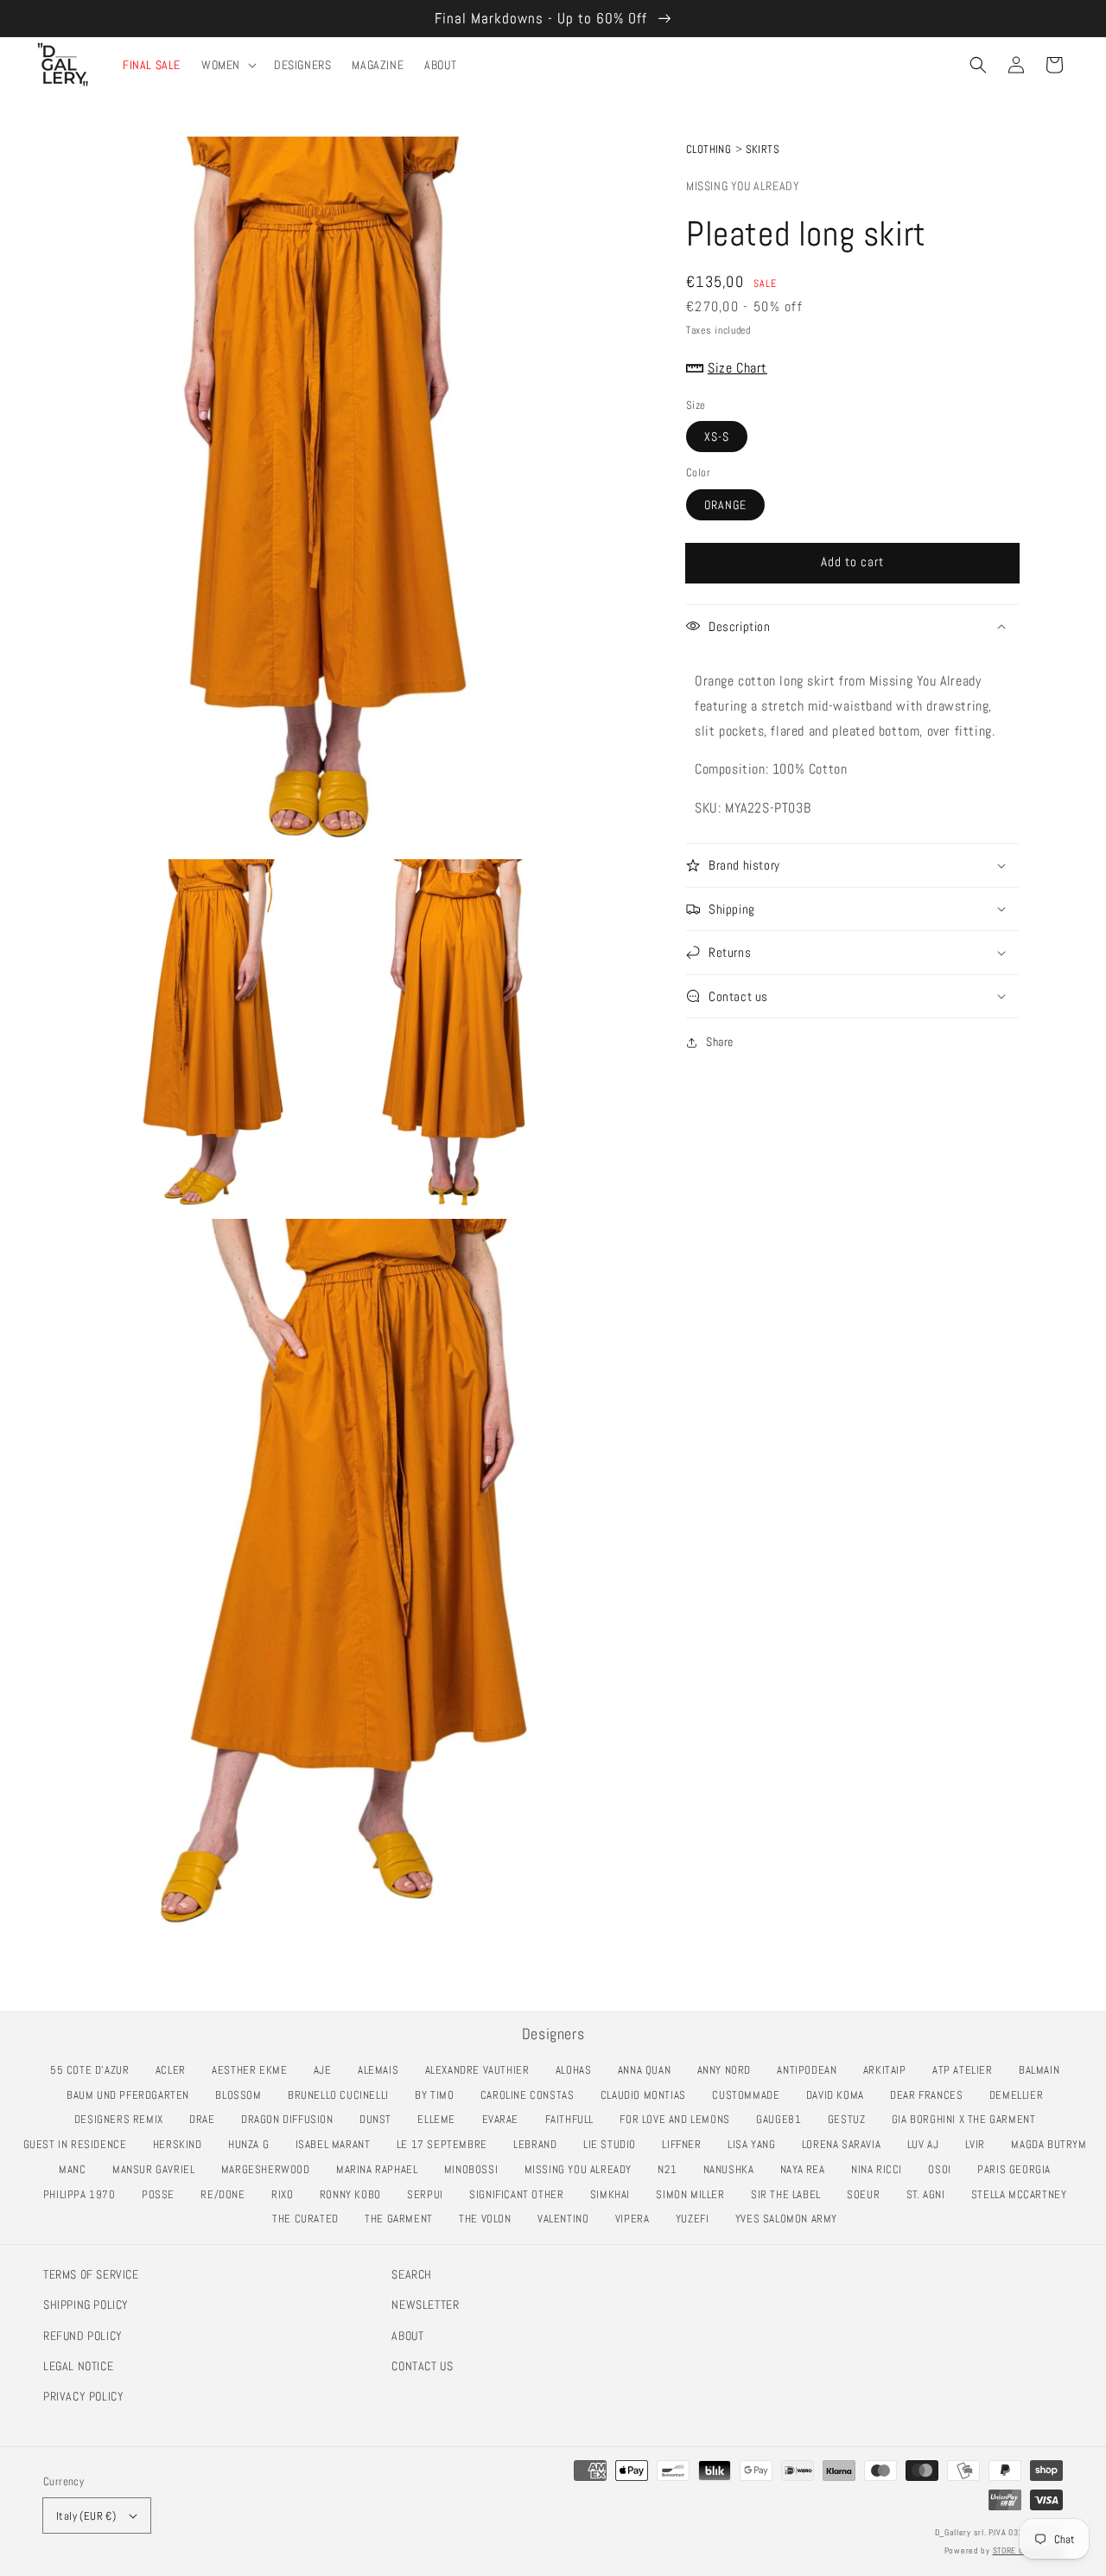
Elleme (441, 2119)
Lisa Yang (756, 2144)
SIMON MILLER (695, 2194)
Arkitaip (890, 2070)
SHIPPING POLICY (86, 2305)
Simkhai (615, 2194)
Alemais (383, 2070)
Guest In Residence (80, 2144)
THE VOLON (489, 2219)
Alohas (578, 2070)
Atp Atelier (967, 2070)
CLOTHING (709, 149)
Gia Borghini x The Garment (968, 2119)
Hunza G (253, 2144)
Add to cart (852, 561)
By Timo (439, 2095)
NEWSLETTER (425, 2305)
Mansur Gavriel (158, 2169)
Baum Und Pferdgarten (133, 2095)
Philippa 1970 (84, 2194)
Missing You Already (743, 186)
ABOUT (407, 2336)
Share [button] (720, 1042)
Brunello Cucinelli (343, 2095)
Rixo (287, 2194)
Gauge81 (783, 2119)
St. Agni (931, 2194)
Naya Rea (807, 2169)
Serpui (429, 2194)
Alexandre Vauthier (482, 2070)
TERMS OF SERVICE (91, 2274)
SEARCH (412, 2274)
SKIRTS (763, 149)
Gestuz (851, 2119)
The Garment (403, 2219)
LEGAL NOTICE (78, 2366)
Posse (163, 2194)
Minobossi (476, 2169)
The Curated (310, 2219)
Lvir (980, 2144)
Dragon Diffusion (292, 2119)
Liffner (686, 2144)
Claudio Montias (648, 2095)
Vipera (637, 2219)
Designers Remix (124, 2119)
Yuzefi (697, 2219)
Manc (77, 2169)
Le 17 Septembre (447, 2144)
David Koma (840, 2095)
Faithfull (574, 2119)
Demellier (1021, 2095)
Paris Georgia (1019, 2169)
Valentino (568, 2219)
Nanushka (734, 2169)
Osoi (944, 2169)
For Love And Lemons (679, 2119)
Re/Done (227, 2194)
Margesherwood (270, 2169)
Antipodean (811, 2070)
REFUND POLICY (83, 2336)
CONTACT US (422, 2366)
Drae (207, 2119)
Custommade (750, 2095)
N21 (672, 2169)
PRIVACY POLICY (83, 2396)
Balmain (1044, 2070)
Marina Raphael (381, 2169)
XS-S (717, 437)
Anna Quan (649, 2070)
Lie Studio (614, 2144)
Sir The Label (791, 2194)
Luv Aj (928, 2144)
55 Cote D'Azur (94, 2070)
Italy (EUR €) (86, 2516)
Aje (327, 2070)
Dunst (380, 2119)
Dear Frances (931, 2095)
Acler (175, 2070)
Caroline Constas (532, 2095)
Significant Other (521, 2194)
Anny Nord (729, 2070)
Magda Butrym (1053, 2144)
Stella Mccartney (1023, 2194)
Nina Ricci (881, 2169)
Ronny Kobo (355, 2194)
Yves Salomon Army (791, 2219)
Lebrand (540, 2144)
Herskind (182, 2144)
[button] (978, 65)
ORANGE (725, 505)
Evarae (505, 2119)
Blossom (243, 2095)
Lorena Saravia (846, 2144)
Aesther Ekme (254, 2070)
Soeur (868, 2194)
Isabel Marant (338, 2144)
